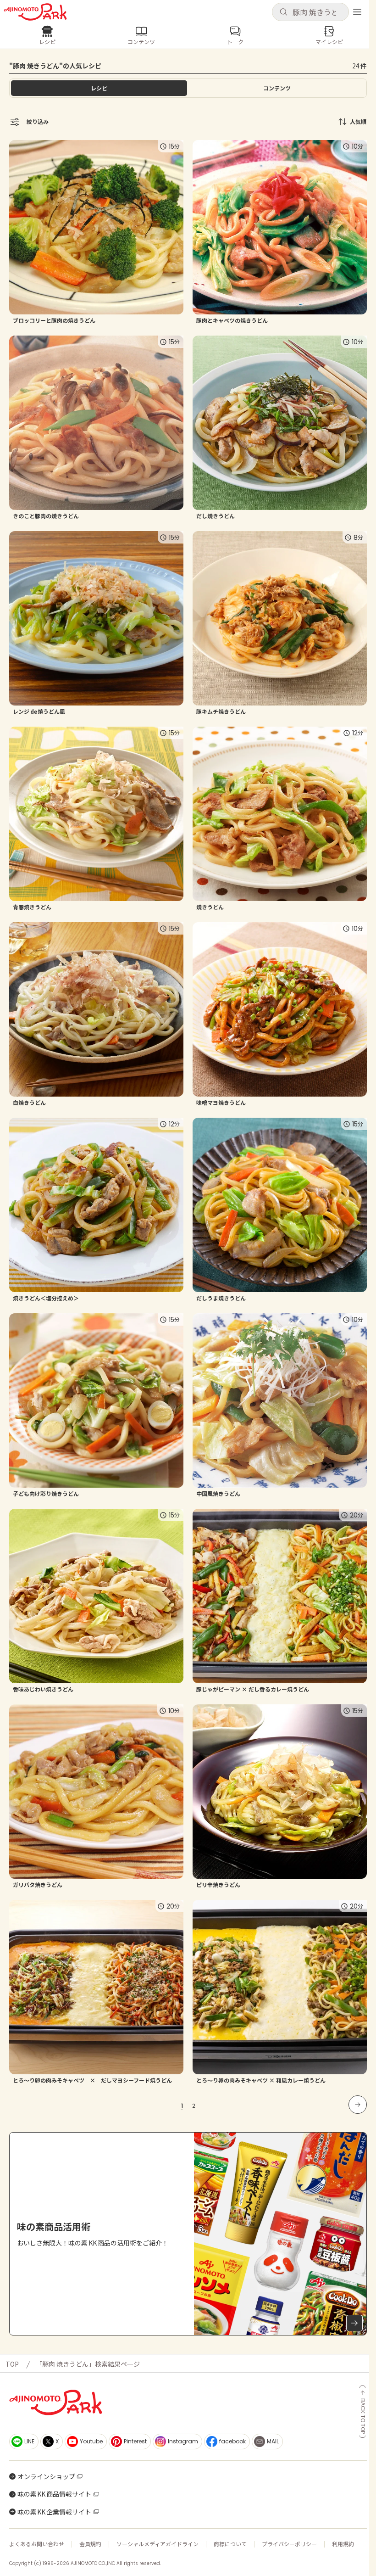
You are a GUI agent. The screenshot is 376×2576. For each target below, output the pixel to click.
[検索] (283, 12)
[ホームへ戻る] (35, 12)
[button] (310, 12)
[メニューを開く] (357, 12)
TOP (12, 2364)
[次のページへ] (358, 2105)
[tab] (277, 88)
